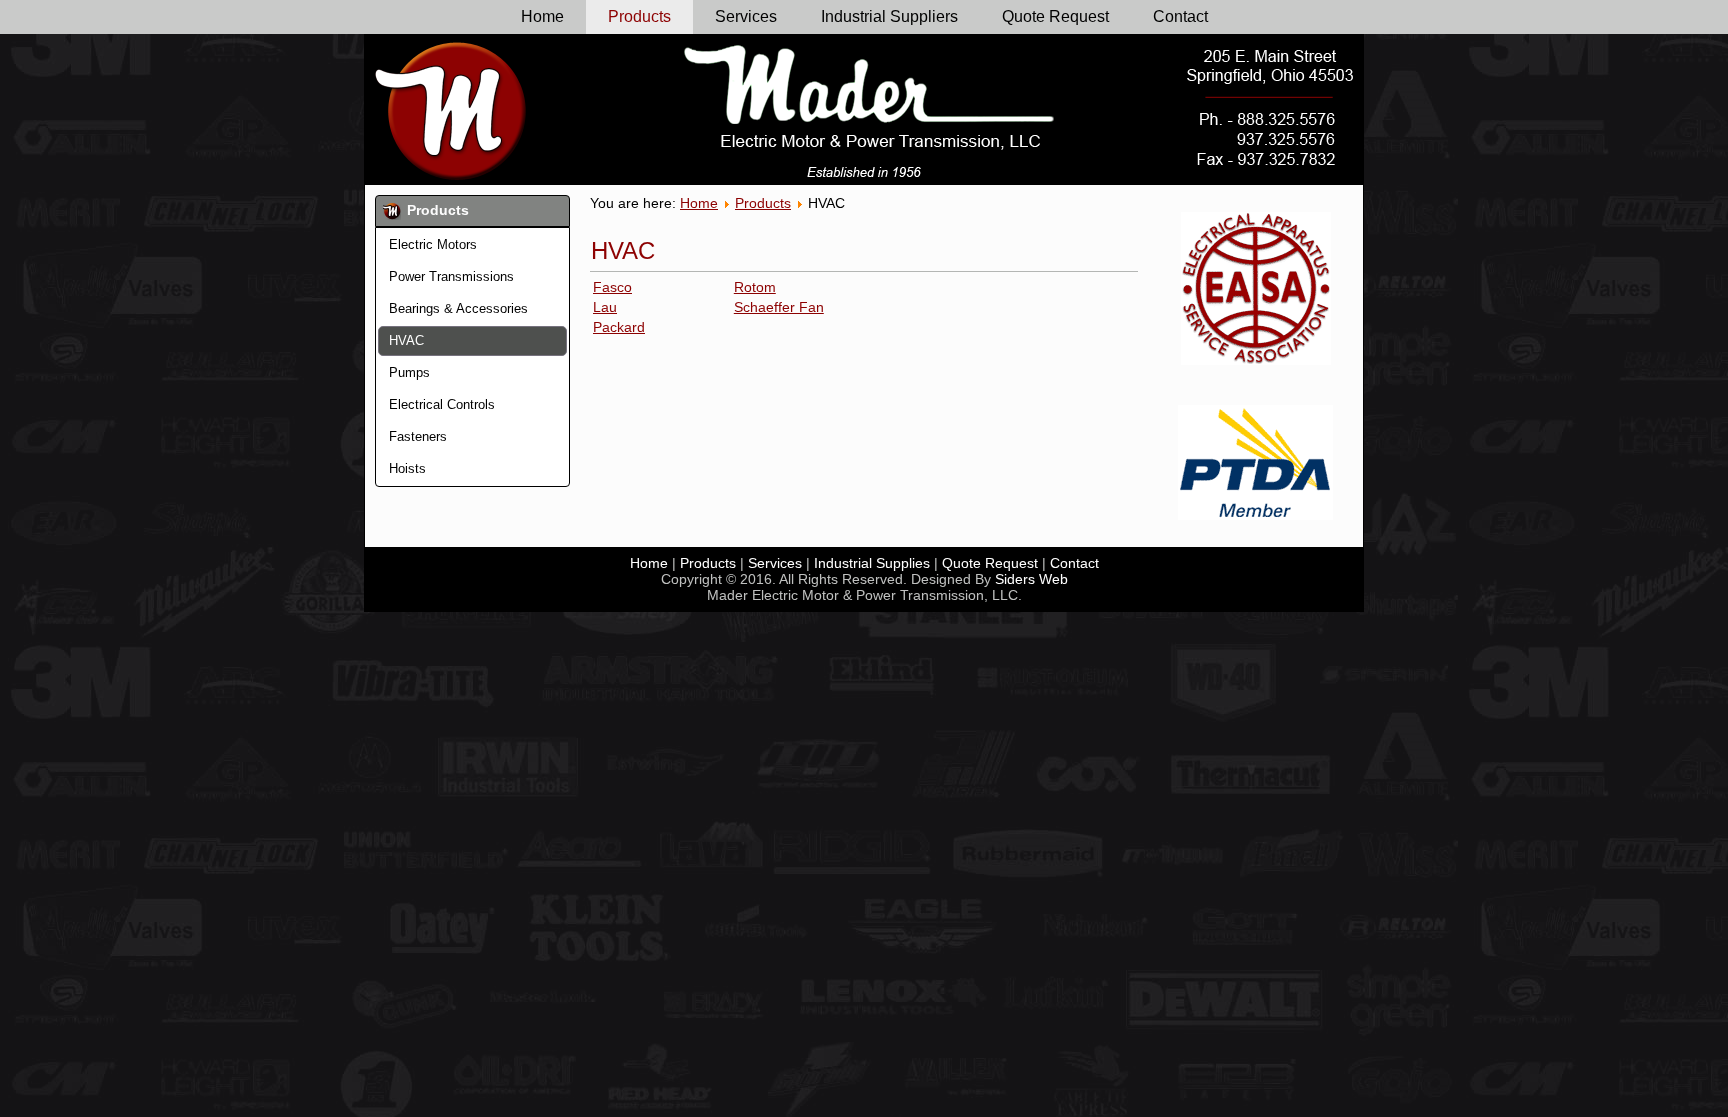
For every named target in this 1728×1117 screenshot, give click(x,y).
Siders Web (1031, 579)
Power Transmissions (451, 276)
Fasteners (418, 436)
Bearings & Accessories (458, 308)
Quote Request (1055, 16)
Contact (1180, 16)
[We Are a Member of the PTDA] (1255, 462)
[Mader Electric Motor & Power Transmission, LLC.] (870, 96)
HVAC (406, 340)
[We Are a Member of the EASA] (1255, 288)
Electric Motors (433, 244)
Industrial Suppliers (889, 16)
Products (639, 16)
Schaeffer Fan (779, 307)
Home (542, 16)
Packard (619, 327)
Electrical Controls (442, 404)
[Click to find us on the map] (1270, 74)
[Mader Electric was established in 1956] (864, 172)
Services (746, 16)
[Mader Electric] (451, 110)
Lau (605, 307)
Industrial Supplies (872, 563)
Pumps (409, 372)
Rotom (755, 287)
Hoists (407, 468)
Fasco (612, 287)
